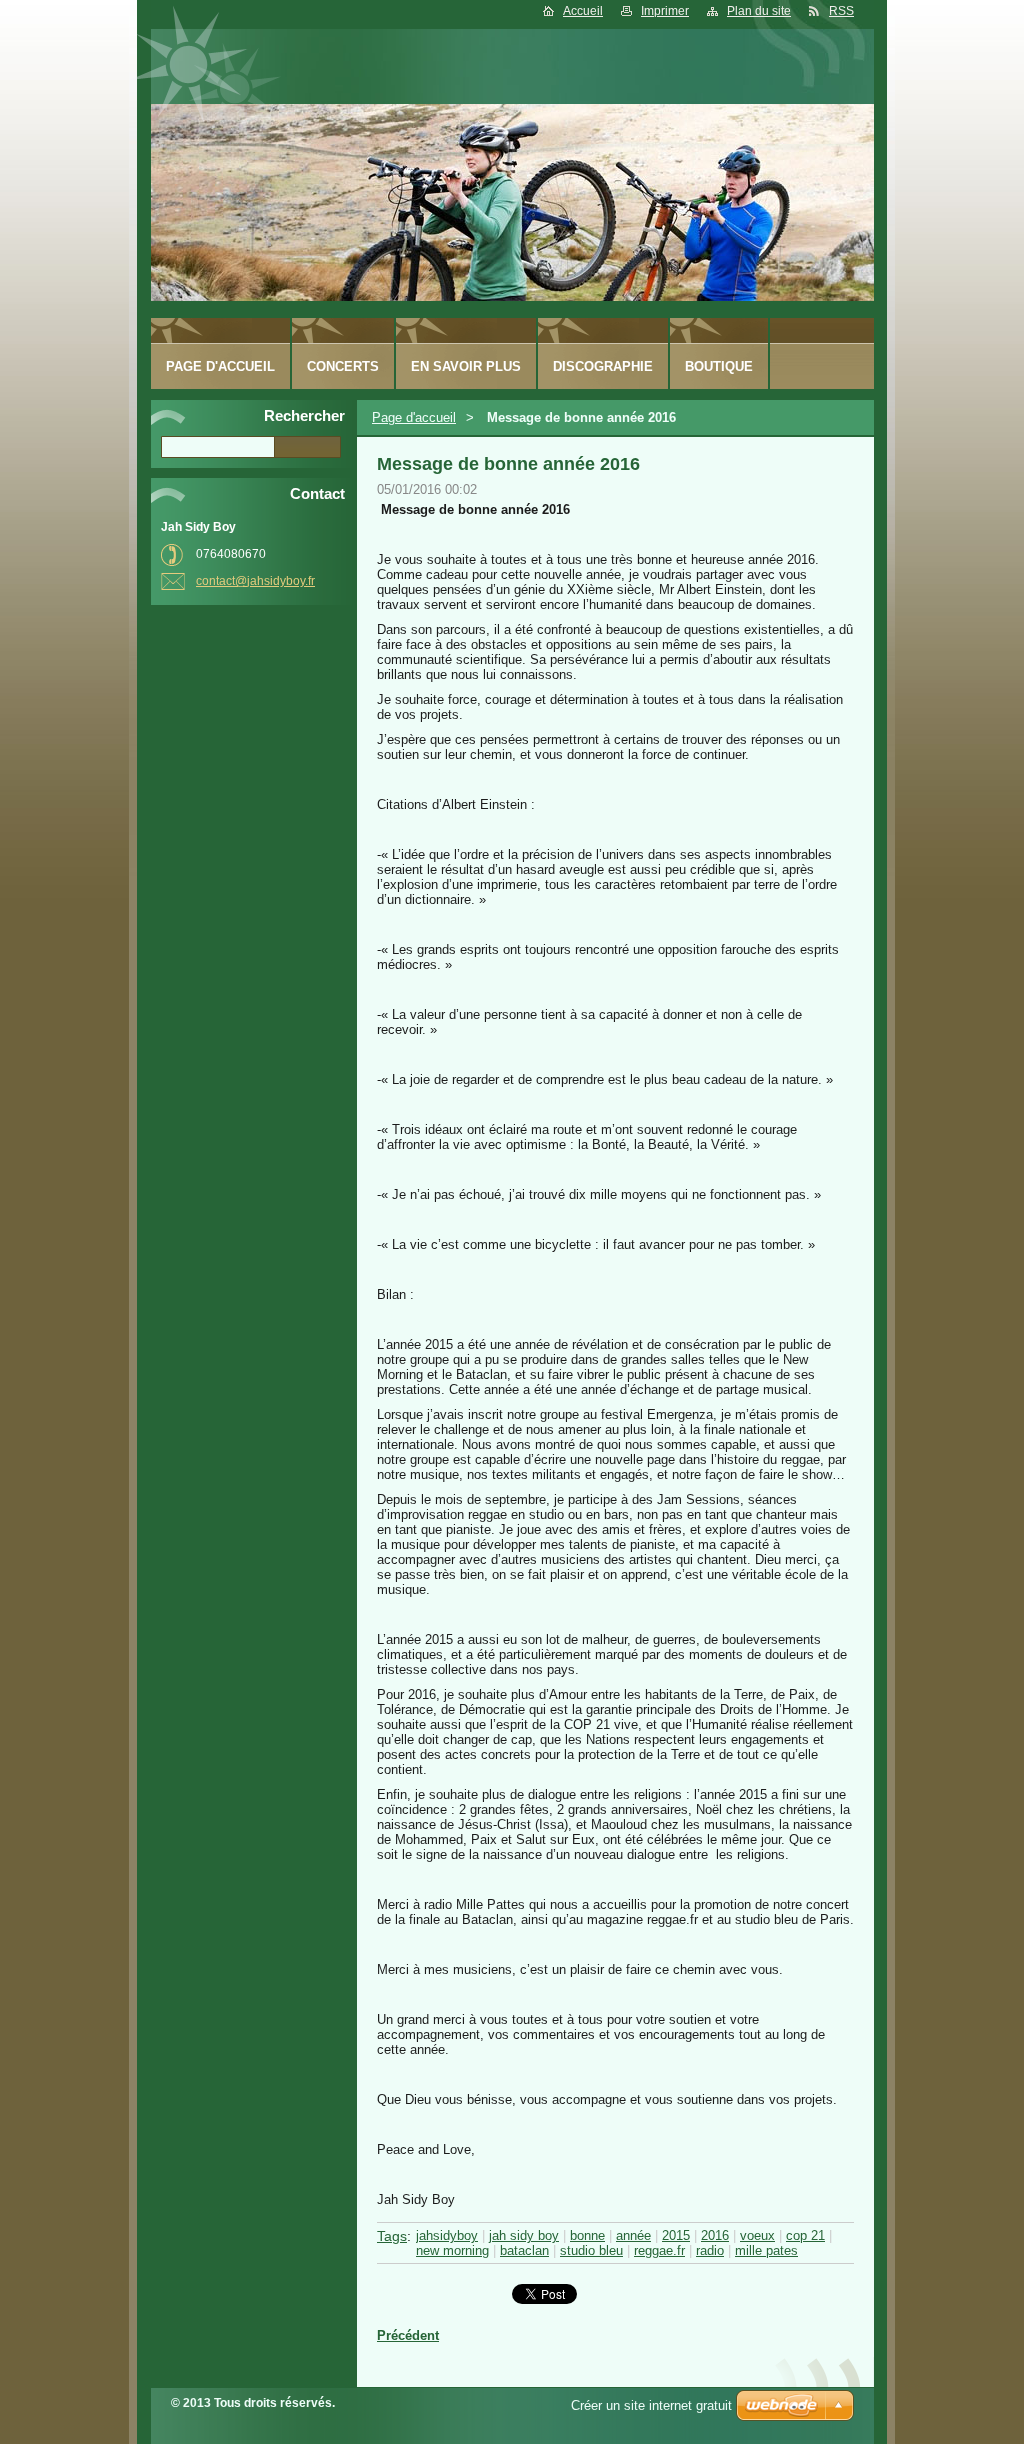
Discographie (603, 366)
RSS (841, 11)
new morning (452, 2250)
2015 (676, 2235)
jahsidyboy (447, 2235)
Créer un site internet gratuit (651, 2405)
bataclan (524, 2250)
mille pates (766, 2250)
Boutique (719, 366)
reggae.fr (659, 2250)
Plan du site (759, 11)
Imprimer (665, 11)
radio (710, 2250)
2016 (715, 2235)
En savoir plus (466, 366)
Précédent (408, 2335)
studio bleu (591, 2250)
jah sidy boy (524, 2235)
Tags (392, 2236)
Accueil (583, 11)
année (633, 2235)
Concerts (343, 366)
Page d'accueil (414, 417)
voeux (757, 2235)
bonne (587, 2235)
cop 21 (805, 2235)
